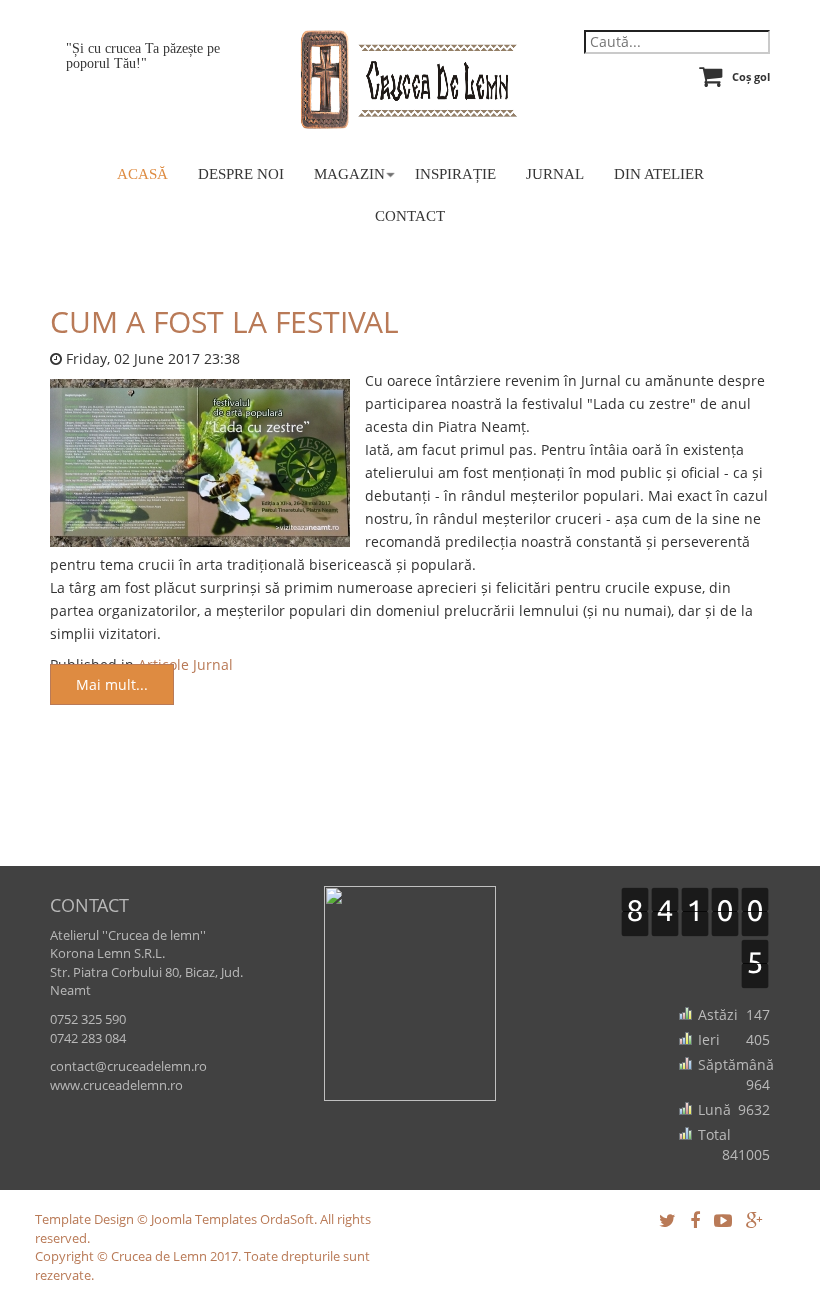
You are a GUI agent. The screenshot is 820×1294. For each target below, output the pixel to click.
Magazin (349, 174)
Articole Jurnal (185, 664)
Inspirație (455, 174)
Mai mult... (112, 684)
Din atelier (659, 174)
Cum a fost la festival (224, 321)
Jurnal (555, 174)
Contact (410, 216)
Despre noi (241, 174)
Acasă (142, 174)
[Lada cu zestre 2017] (200, 461)
